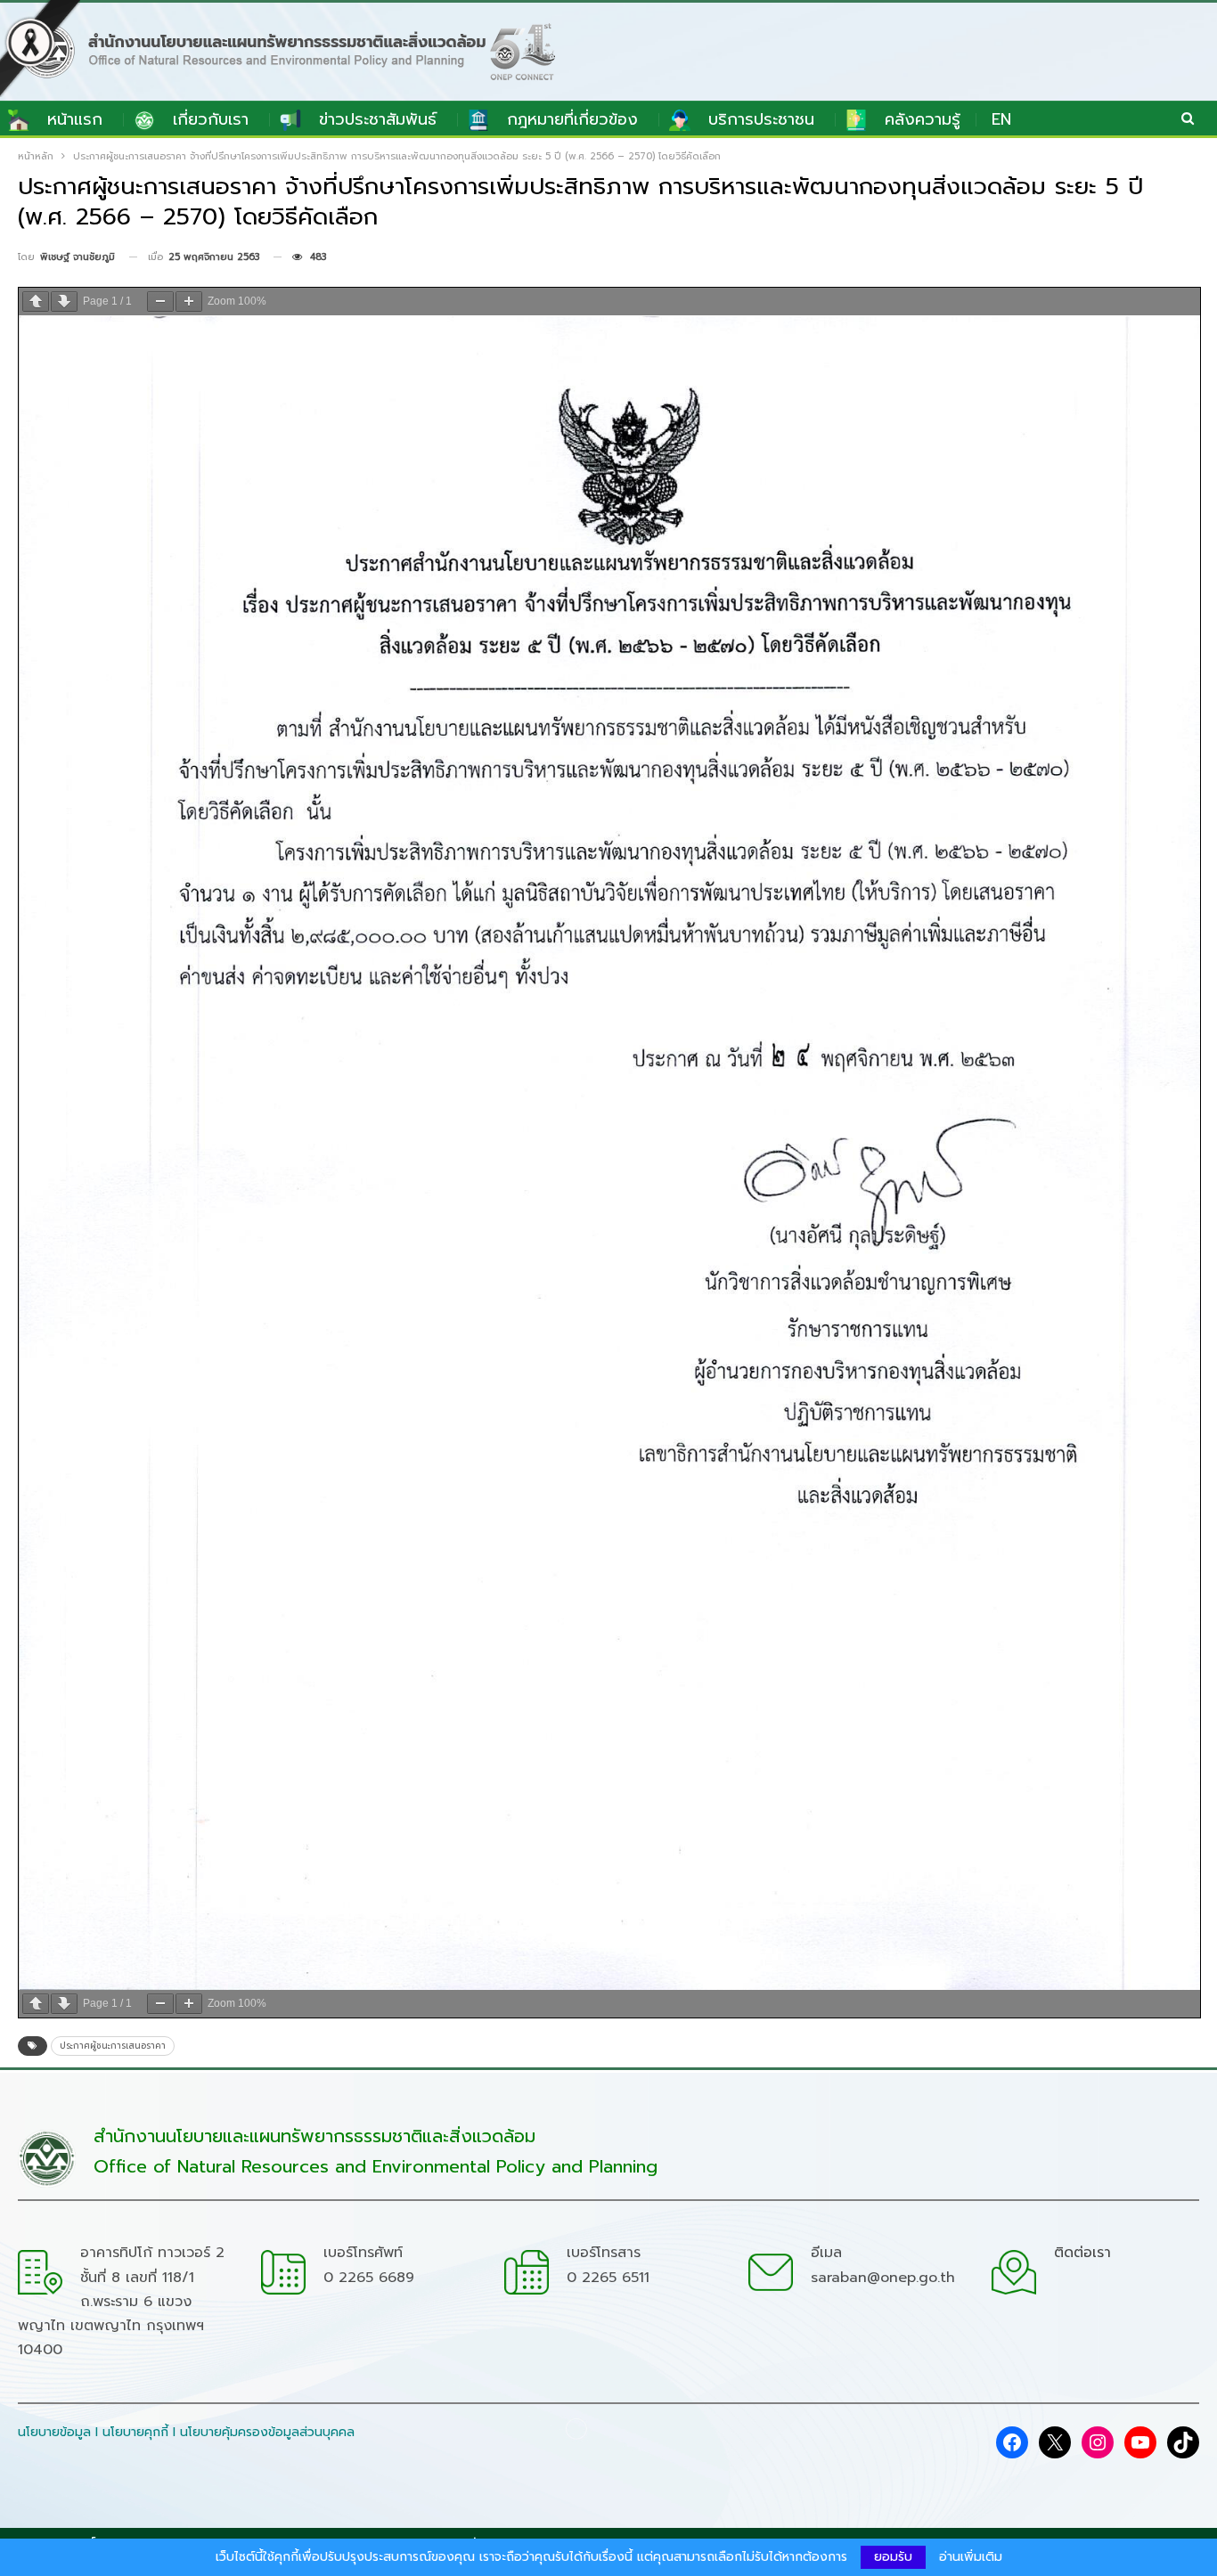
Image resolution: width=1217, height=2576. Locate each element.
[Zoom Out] (160, 302)
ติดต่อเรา (1082, 2253)
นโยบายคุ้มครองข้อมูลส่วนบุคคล (267, 2432)
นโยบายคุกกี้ (135, 2432)
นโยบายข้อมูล (54, 2432)
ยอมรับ (893, 2557)
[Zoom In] (189, 302)
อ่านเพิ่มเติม (971, 2557)
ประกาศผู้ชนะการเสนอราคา (113, 2046)
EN (1001, 119)
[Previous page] (36, 302)
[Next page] (64, 302)
